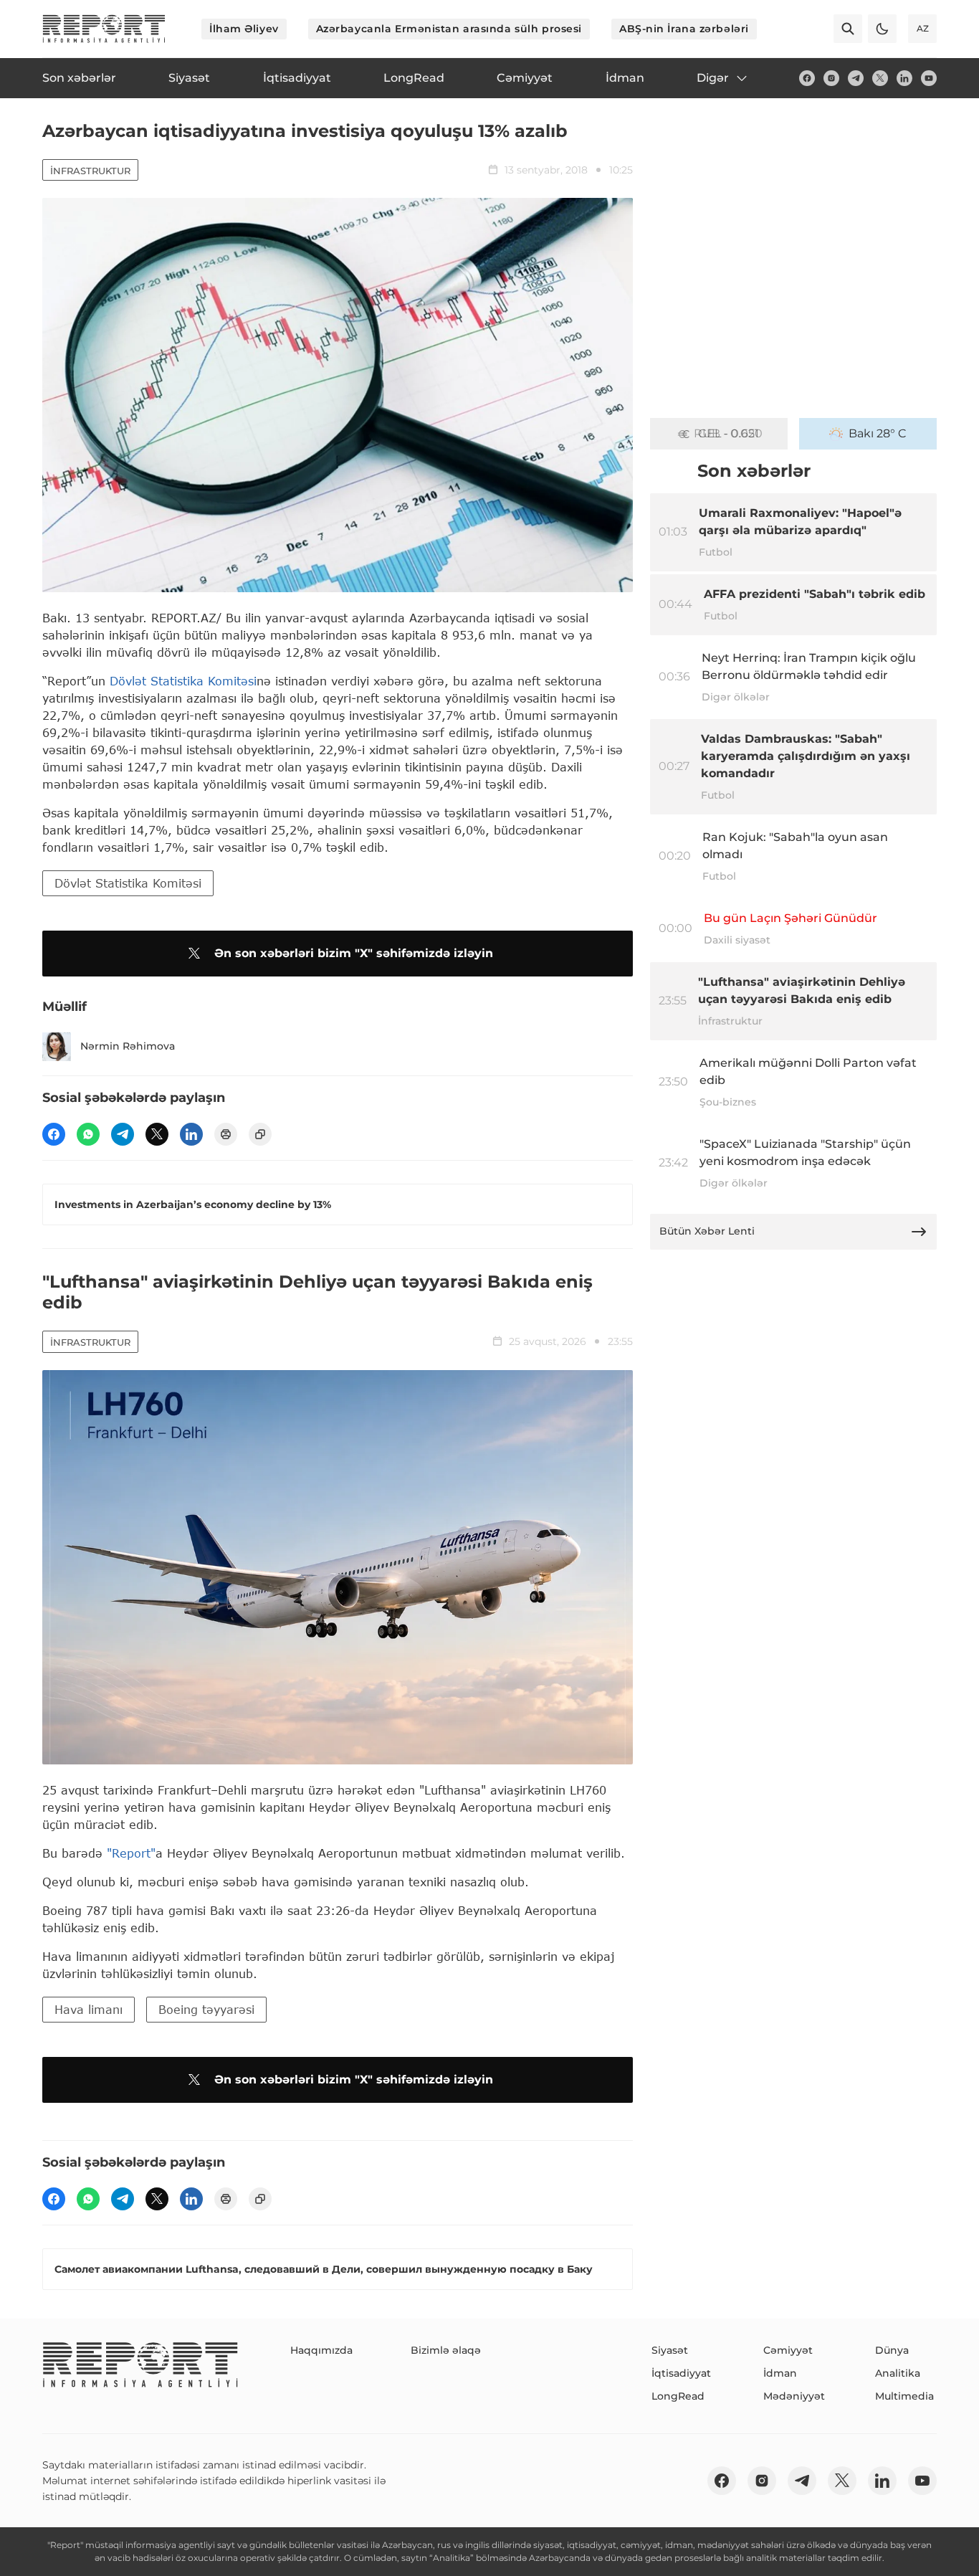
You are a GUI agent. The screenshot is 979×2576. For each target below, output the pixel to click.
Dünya (892, 2350)
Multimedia (904, 2396)
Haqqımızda (321, 2350)
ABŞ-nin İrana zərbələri (684, 29)
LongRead (678, 2396)
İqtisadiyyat (681, 2373)
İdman (780, 2373)
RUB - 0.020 (728, 433)
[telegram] (856, 78)
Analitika (898, 2373)
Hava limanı (89, 2009)
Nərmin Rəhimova (128, 1046)
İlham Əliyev (244, 29)
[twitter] (880, 78)
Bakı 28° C (878, 433)
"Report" (131, 1853)
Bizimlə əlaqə (446, 2350)
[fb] (807, 78)
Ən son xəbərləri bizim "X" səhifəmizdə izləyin (354, 953)
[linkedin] (904, 78)
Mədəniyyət (794, 2396)
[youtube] (929, 78)
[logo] (104, 29)
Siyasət (670, 2350)
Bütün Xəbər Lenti (707, 1231)
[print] (226, 1134)
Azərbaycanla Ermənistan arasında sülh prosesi (449, 29)
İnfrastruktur (90, 171)
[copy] (260, 1134)
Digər (713, 78)
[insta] (831, 78)
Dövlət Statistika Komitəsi (183, 681)
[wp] (88, 1134)
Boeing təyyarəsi (206, 2009)
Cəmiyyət (788, 2350)
